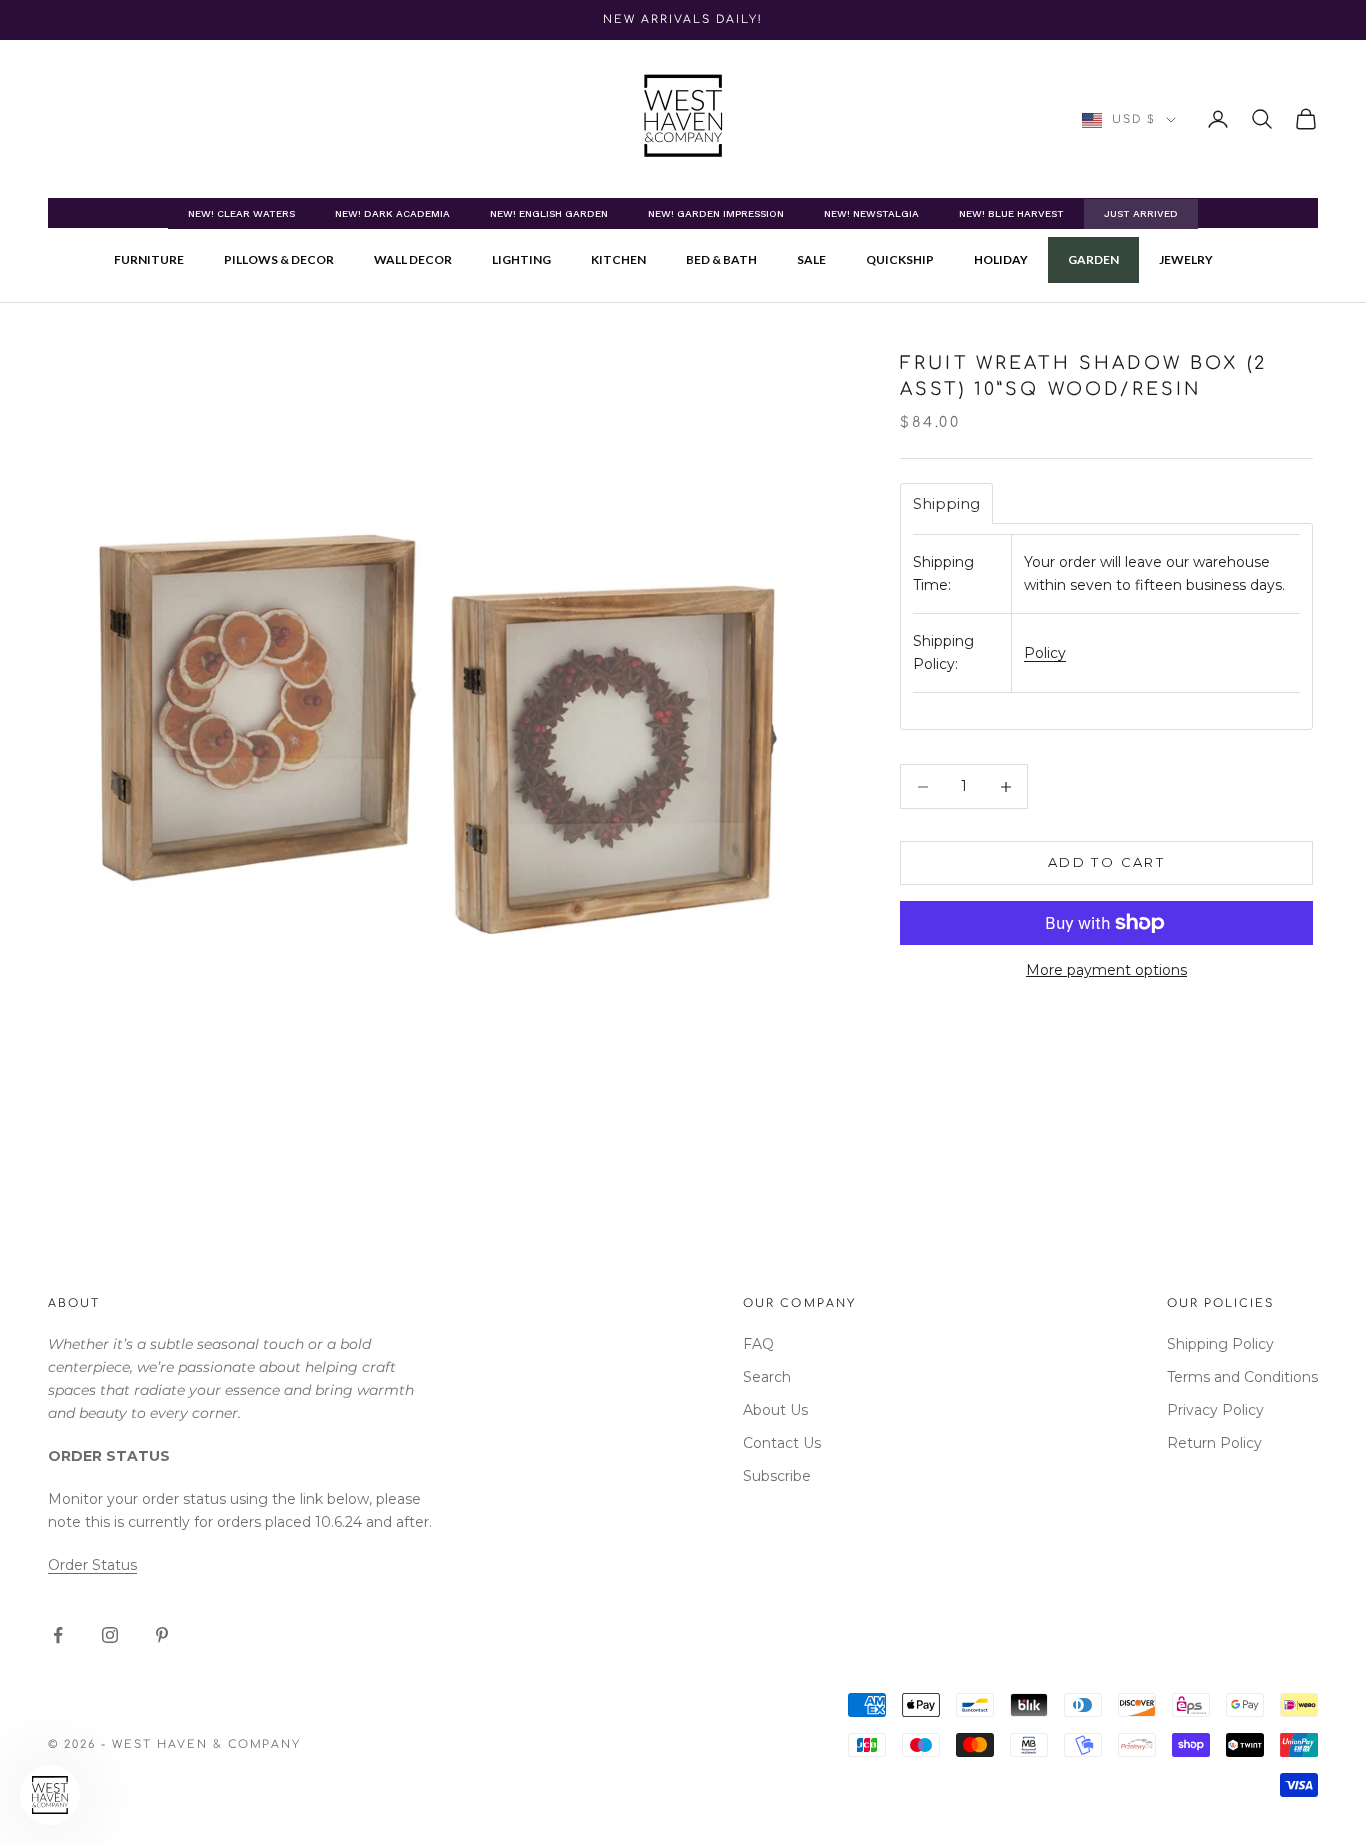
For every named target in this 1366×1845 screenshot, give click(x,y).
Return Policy (1214, 1443)
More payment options (1106, 970)
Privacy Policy (1215, 1410)
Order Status (92, 1565)
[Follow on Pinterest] (162, 1635)
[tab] (946, 503)
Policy (1045, 653)
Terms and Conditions (1242, 1377)
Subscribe (777, 1476)
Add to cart (1106, 862)
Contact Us (782, 1443)
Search (767, 1377)
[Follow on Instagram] (110, 1635)
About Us (775, 1410)
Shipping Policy (1220, 1344)
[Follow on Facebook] (58, 1635)
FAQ (758, 1344)
